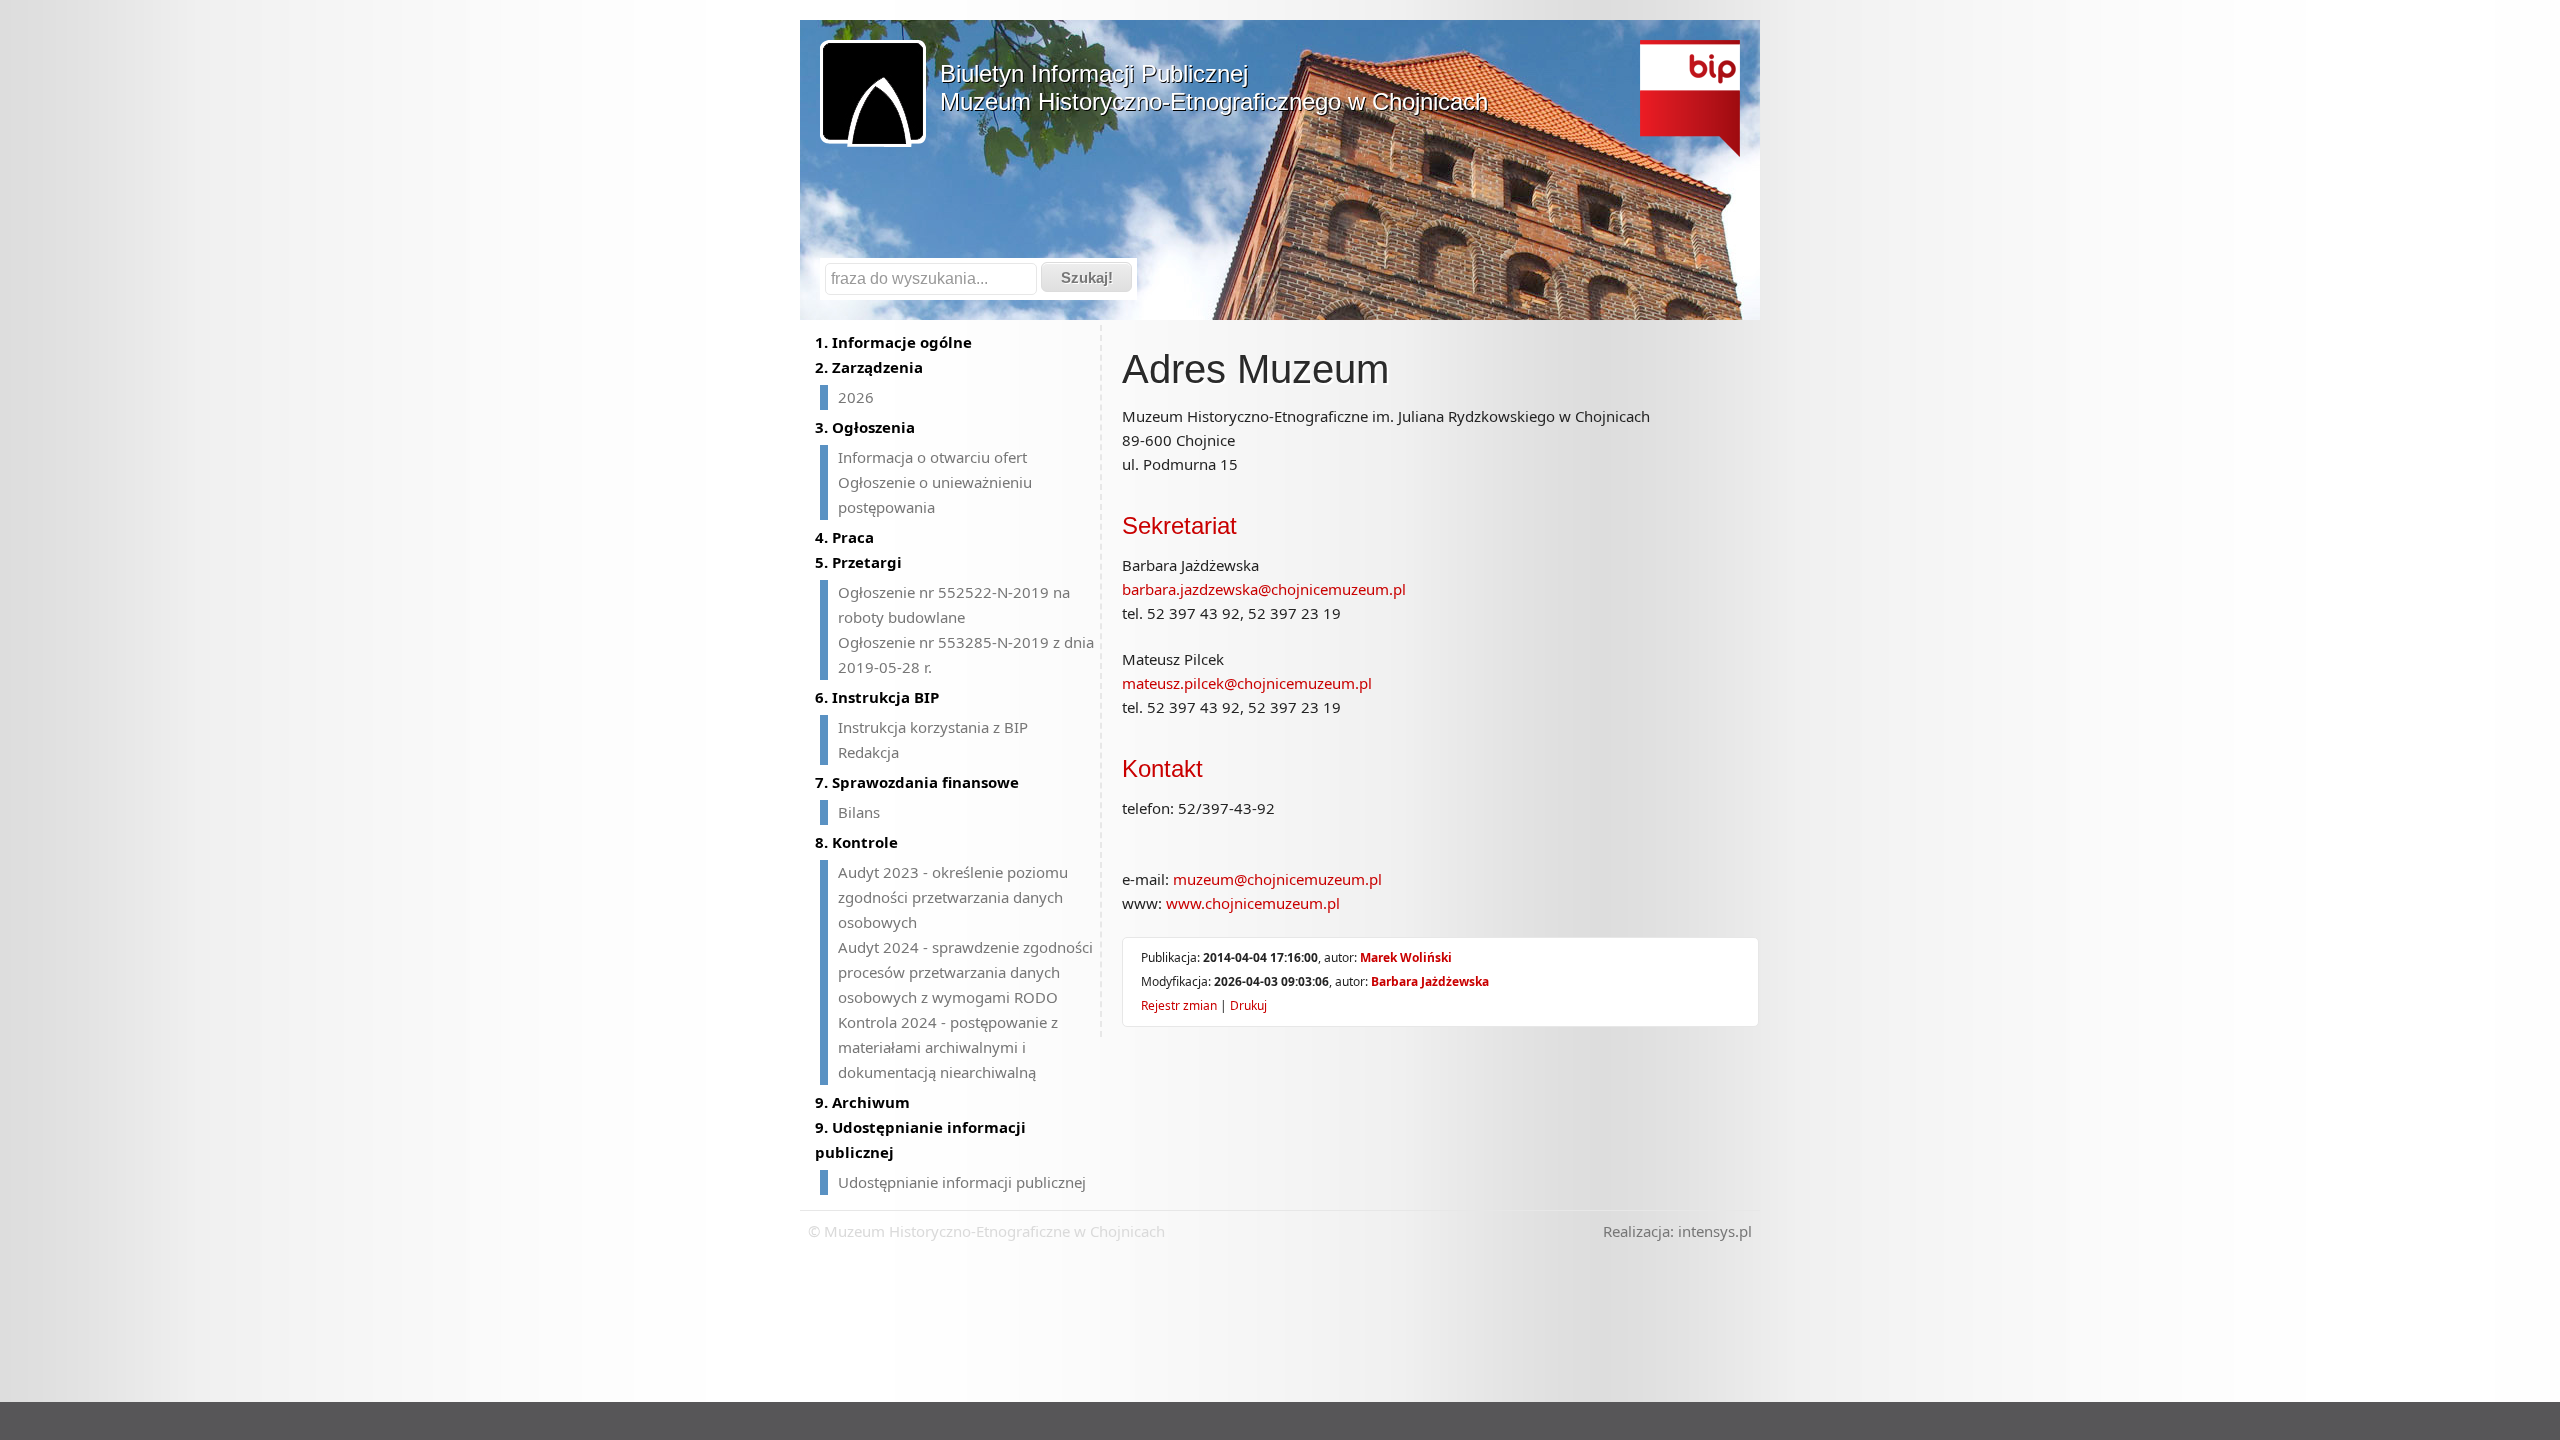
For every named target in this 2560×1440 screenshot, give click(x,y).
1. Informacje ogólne (893, 342)
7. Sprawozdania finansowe (917, 782)
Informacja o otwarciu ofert (932, 457)
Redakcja (868, 752)
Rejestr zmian (1179, 1005)
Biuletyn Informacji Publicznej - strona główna (1690, 98)
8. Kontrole (856, 842)
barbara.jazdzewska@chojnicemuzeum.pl (1264, 589)
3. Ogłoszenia (865, 427)
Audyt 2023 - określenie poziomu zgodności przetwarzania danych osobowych (953, 897)
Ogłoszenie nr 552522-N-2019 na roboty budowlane (954, 604)
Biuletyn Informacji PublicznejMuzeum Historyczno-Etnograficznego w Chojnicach (1214, 87)
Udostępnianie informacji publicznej (962, 1182)
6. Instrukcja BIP (877, 697)
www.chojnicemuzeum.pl (1253, 903)
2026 (856, 397)
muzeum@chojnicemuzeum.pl (1277, 879)
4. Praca (844, 537)
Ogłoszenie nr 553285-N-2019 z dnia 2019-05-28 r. (966, 654)
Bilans (859, 812)
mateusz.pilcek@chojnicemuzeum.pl (1247, 683)
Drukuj (1248, 1005)
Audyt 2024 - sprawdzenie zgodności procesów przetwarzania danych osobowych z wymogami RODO (965, 972)
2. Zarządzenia (869, 367)
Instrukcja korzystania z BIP (933, 727)
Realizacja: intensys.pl (1677, 1231)
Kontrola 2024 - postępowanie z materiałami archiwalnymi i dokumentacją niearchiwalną (948, 1047)
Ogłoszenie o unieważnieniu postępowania (935, 494)
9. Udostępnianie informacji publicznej (920, 1139)
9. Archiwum (862, 1102)
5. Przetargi (858, 562)
